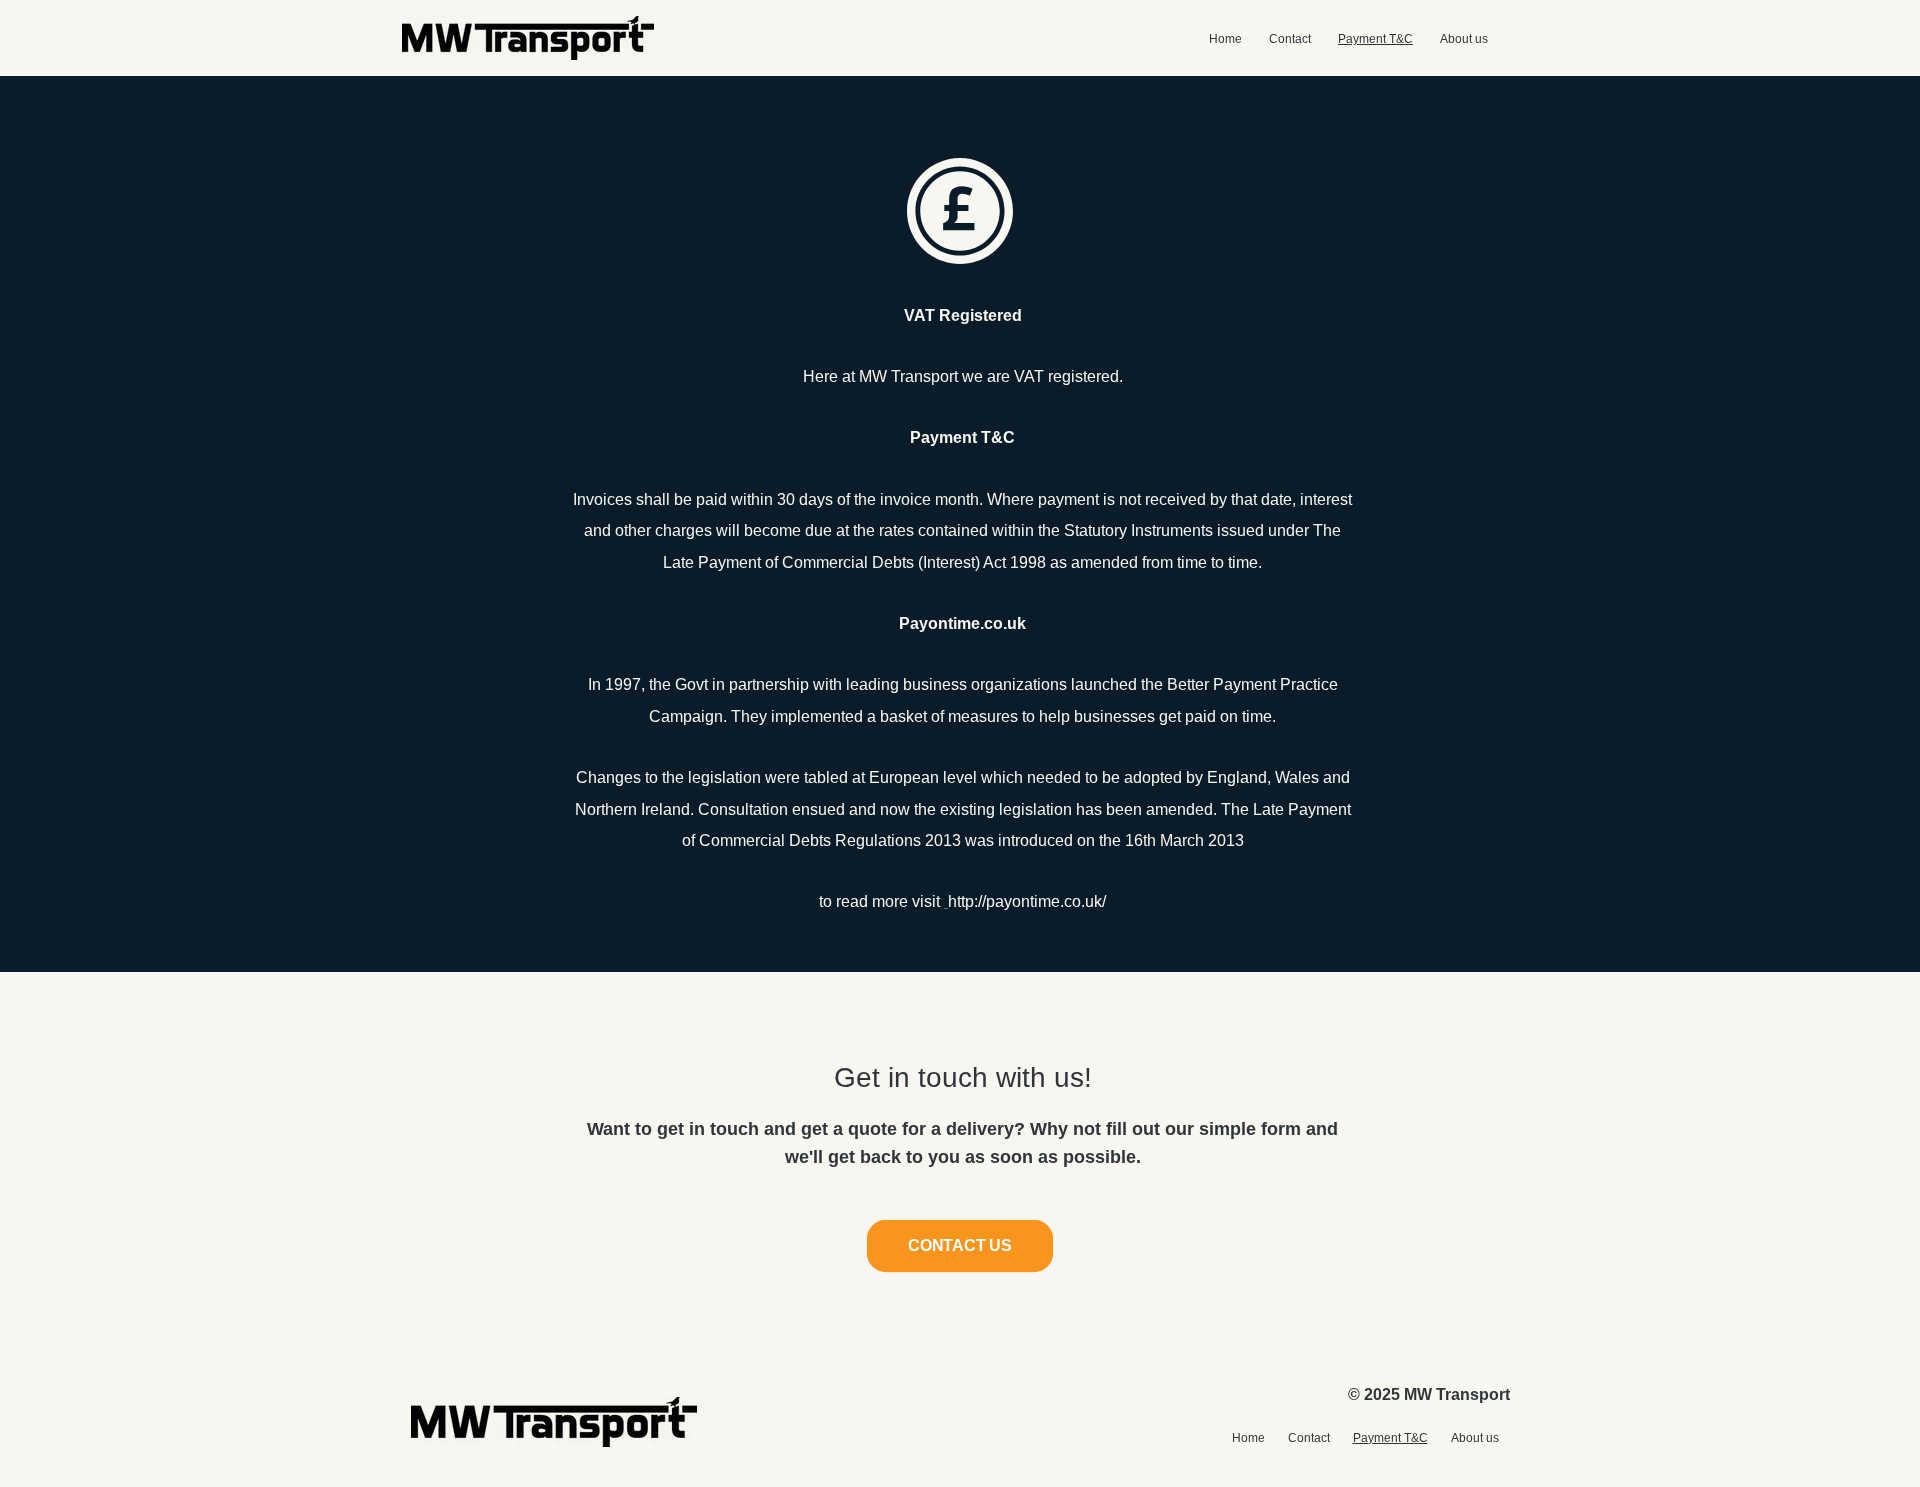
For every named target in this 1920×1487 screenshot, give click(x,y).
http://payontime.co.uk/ (1027, 901)
